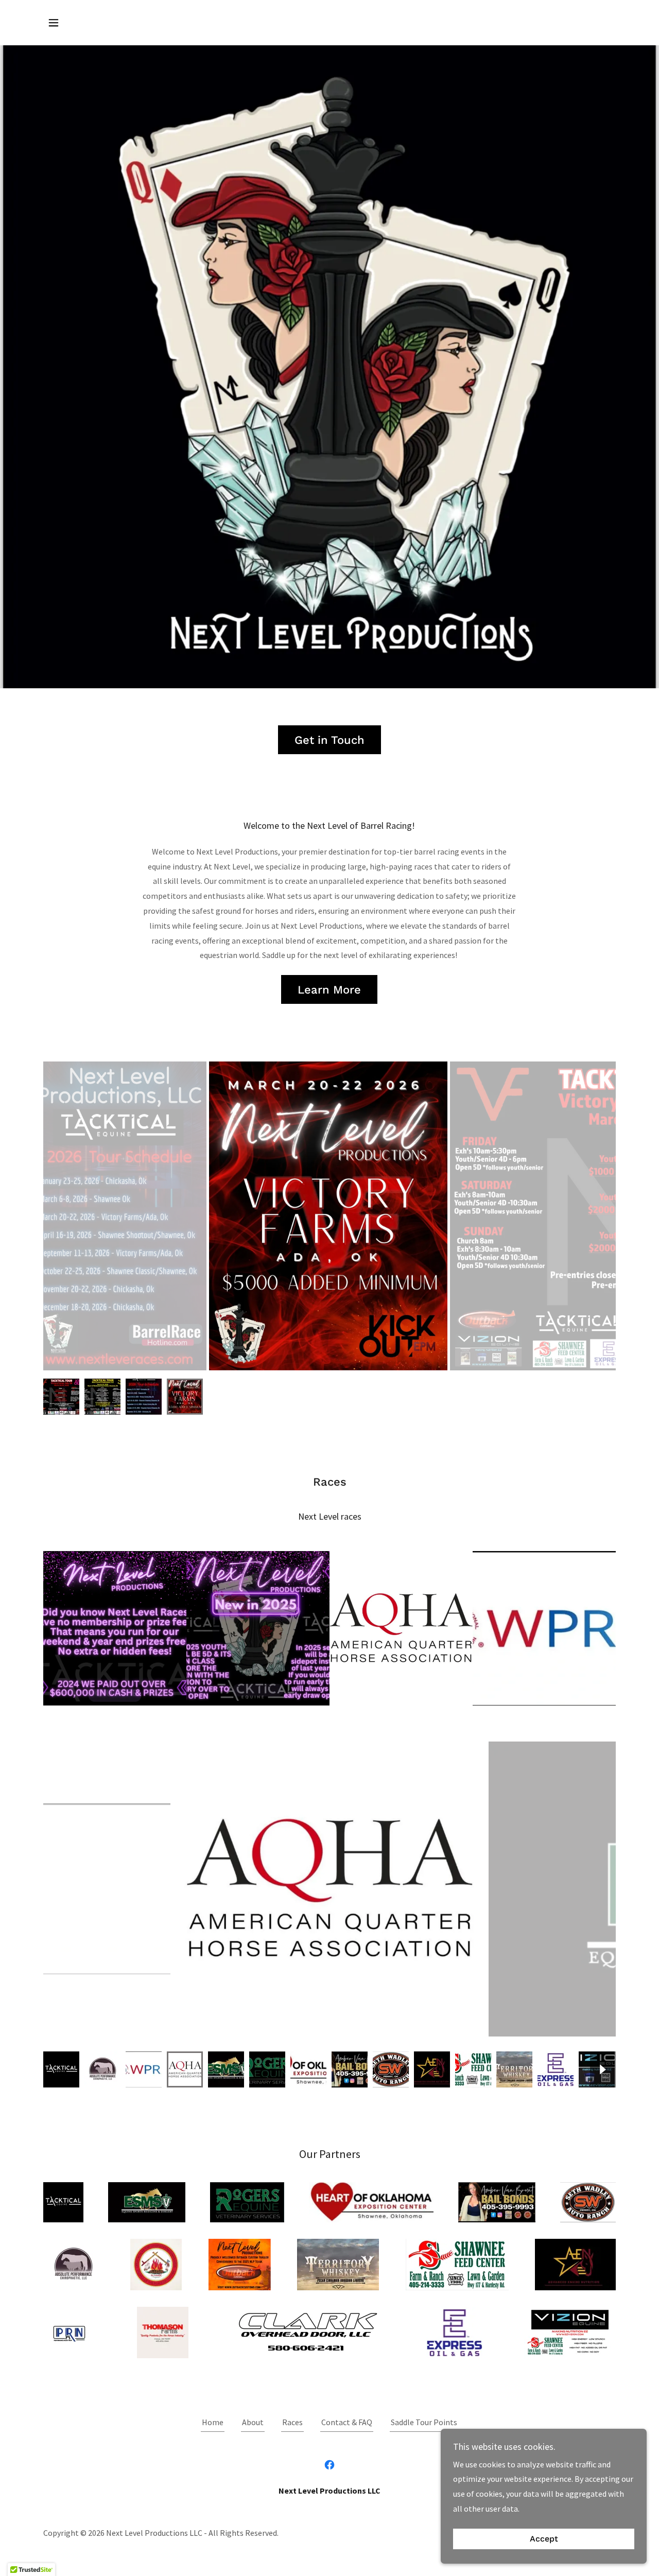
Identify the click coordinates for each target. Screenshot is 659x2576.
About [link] (253, 2422)
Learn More (329, 990)
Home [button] (213, 2422)
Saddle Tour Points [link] (424, 2422)
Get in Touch (329, 740)
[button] (54, 23)
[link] (329, 2465)
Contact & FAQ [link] (347, 2422)
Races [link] (292, 2422)
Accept (544, 2539)
